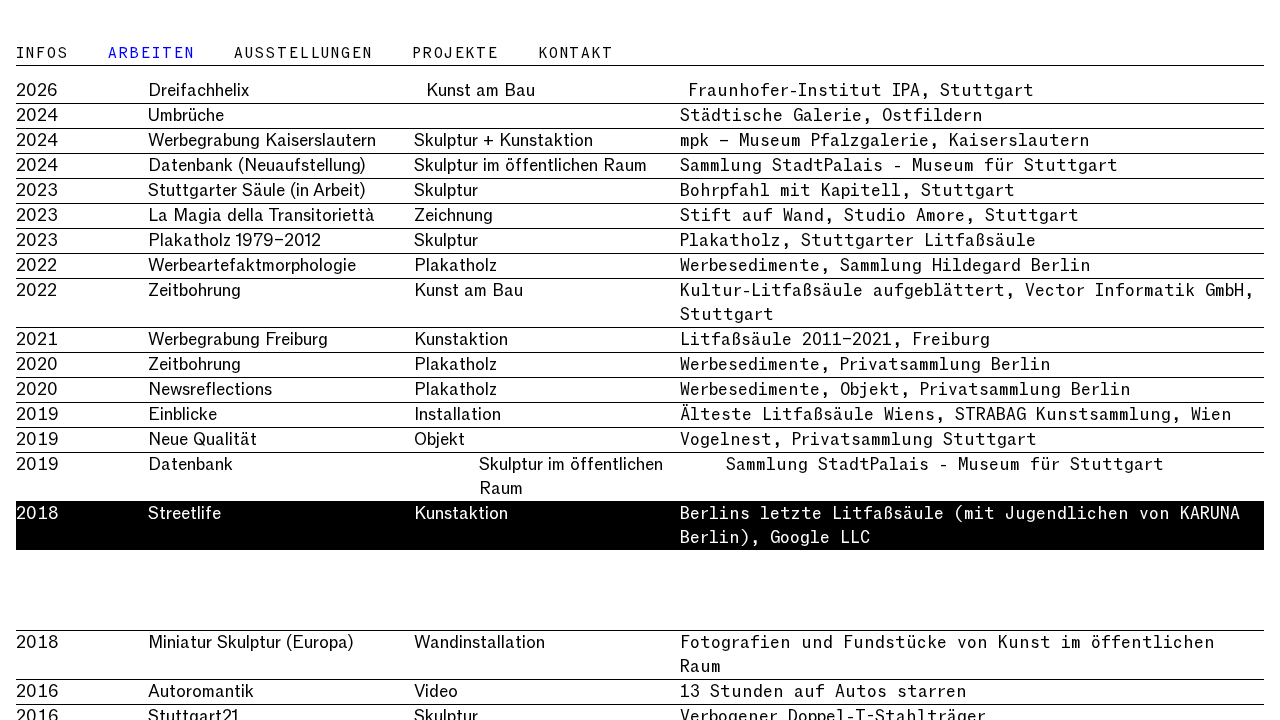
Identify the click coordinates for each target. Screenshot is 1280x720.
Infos (42, 53)
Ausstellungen (303, 53)
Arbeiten (151, 53)
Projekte (456, 53)
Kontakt (576, 53)
